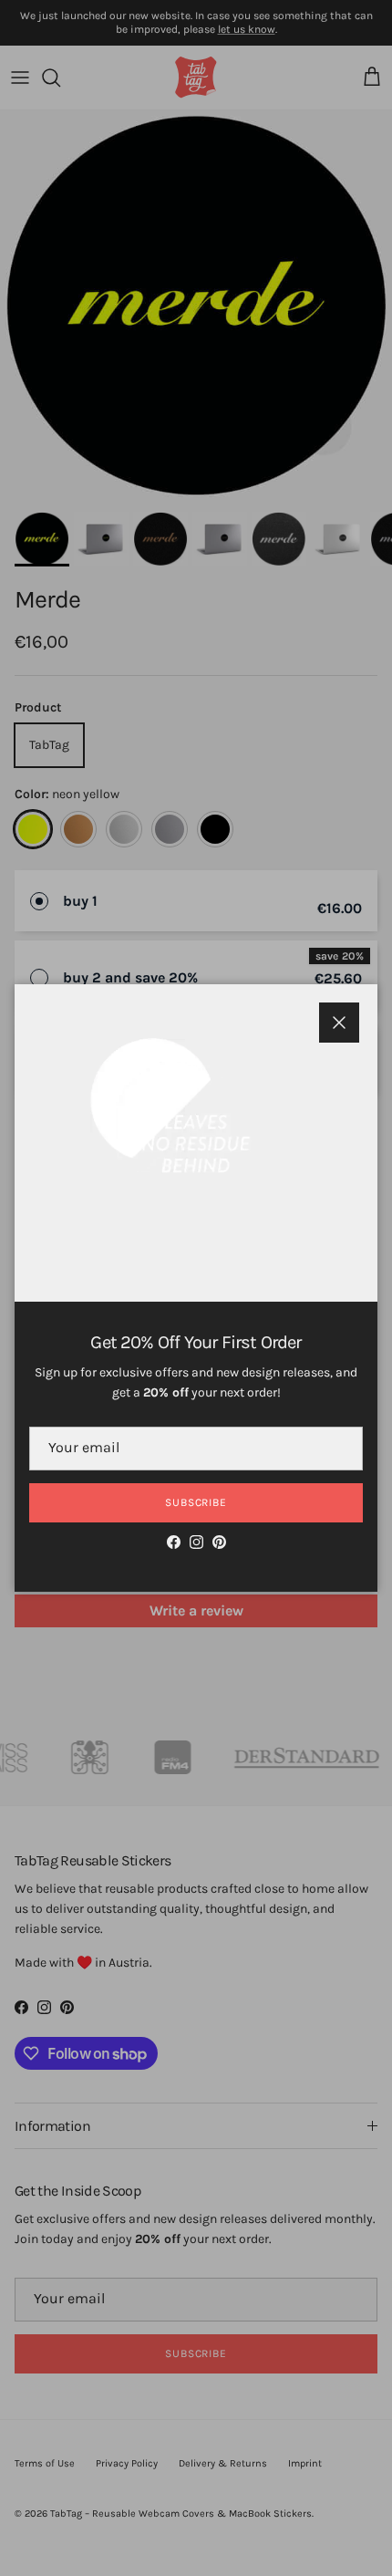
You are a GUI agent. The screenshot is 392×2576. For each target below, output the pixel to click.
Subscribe (196, 1502)
